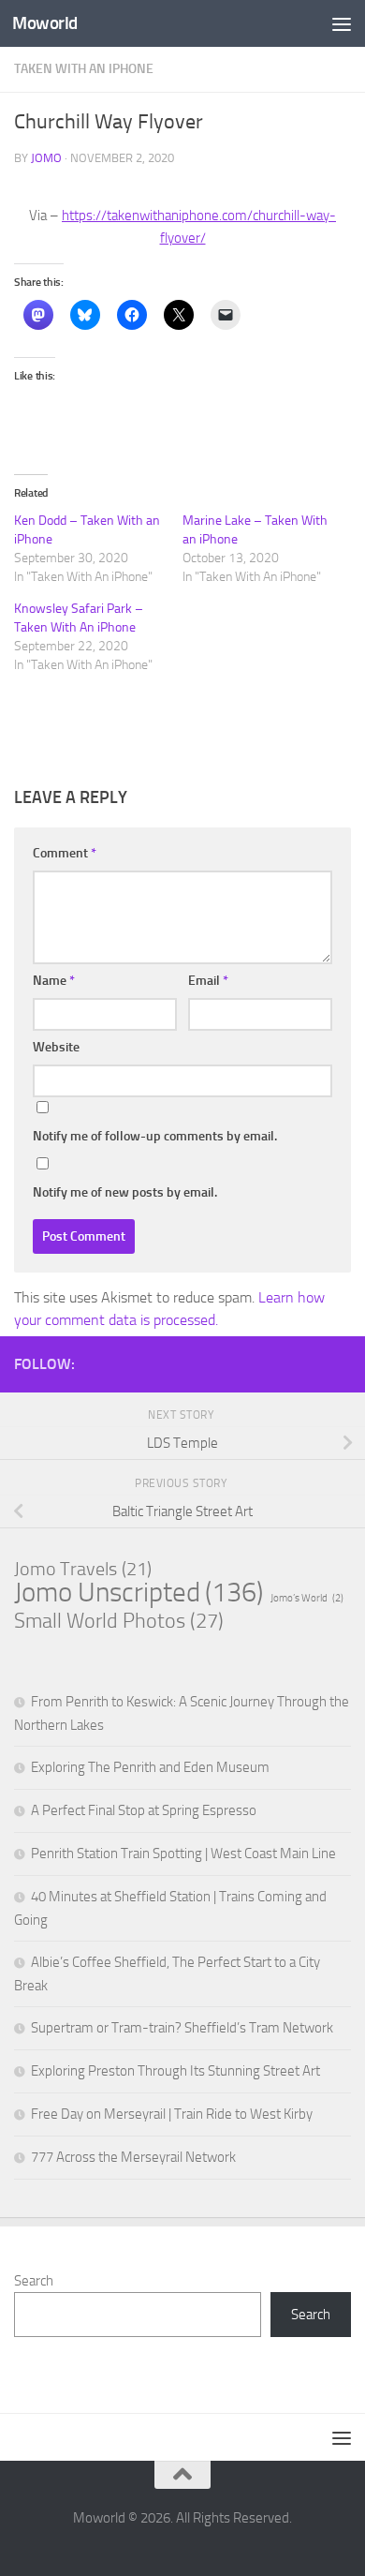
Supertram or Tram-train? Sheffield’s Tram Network (182, 2028)
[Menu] (342, 23)
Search (34, 2281)
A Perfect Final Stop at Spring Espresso (144, 1810)
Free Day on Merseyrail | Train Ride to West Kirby (172, 2114)
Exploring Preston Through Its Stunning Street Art (175, 2071)
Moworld (45, 23)
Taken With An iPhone (84, 69)
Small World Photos (119, 1621)
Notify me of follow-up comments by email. (155, 1136)
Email (208, 981)
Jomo (46, 158)
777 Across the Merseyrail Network (133, 2157)
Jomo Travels (83, 1569)
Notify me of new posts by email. (125, 1192)
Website (56, 1047)
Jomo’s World (307, 1598)
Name (54, 981)
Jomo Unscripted (139, 1593)
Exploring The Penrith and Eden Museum (150, 1767)
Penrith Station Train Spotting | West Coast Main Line (183, 1854)
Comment (65, 853)
